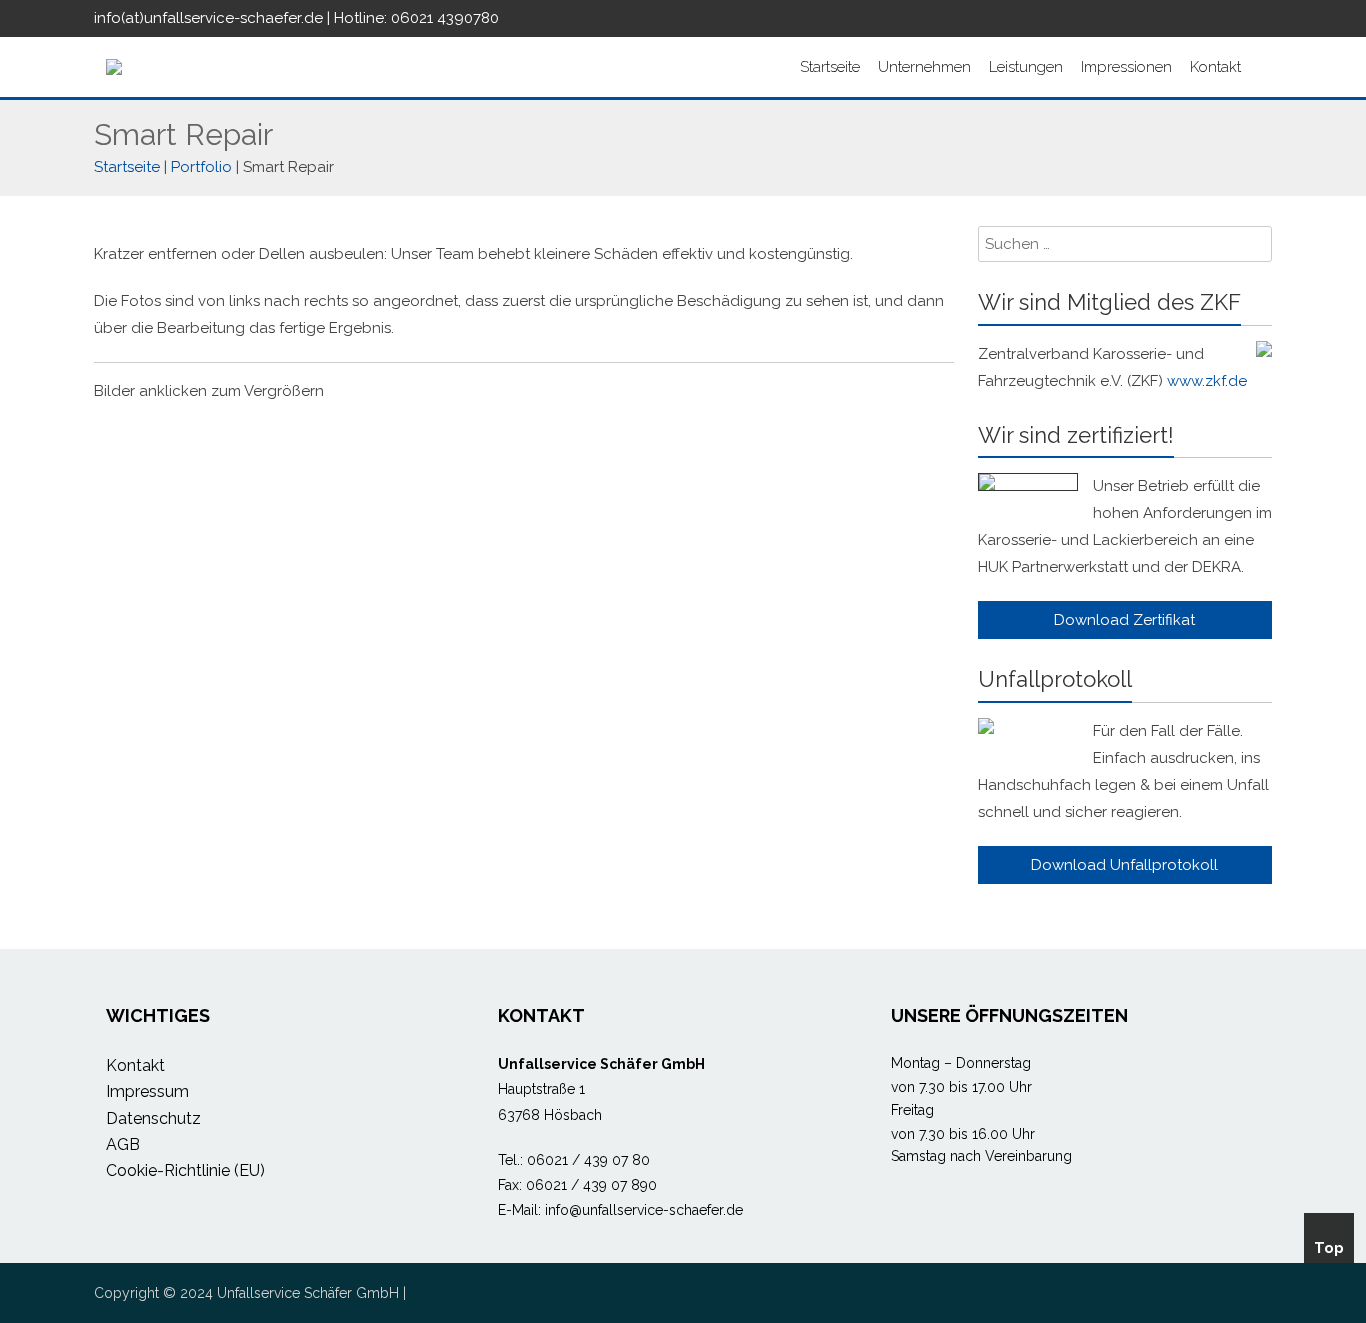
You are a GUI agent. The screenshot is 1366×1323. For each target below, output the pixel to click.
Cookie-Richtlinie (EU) (185, 1170)
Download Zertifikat (1124, 620)
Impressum (147, 1091)
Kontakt (1215, 67)
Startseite (830, 67)
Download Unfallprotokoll (1124, 865)
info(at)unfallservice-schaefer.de (208, 18)
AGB (123, 1144)
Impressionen (1126, 67)
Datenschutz (153, 1118)
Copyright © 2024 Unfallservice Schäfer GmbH (246, 1293)
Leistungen (1026, 67)
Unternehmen (924, 67)
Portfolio (201, 167)
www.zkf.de (1207, 381)
